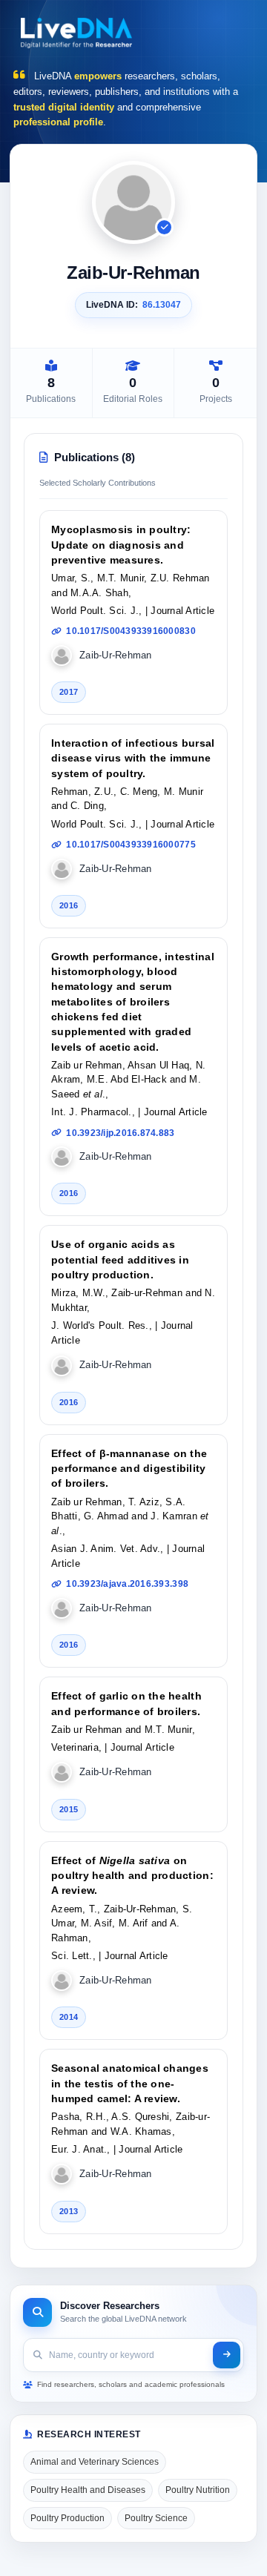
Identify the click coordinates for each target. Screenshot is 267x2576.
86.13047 (162, 305)
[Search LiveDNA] (227, 2355)
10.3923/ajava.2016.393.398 (127, 1584)
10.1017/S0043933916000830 (131, 631)
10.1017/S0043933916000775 (131, 845)
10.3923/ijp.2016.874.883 (120, 1133)
